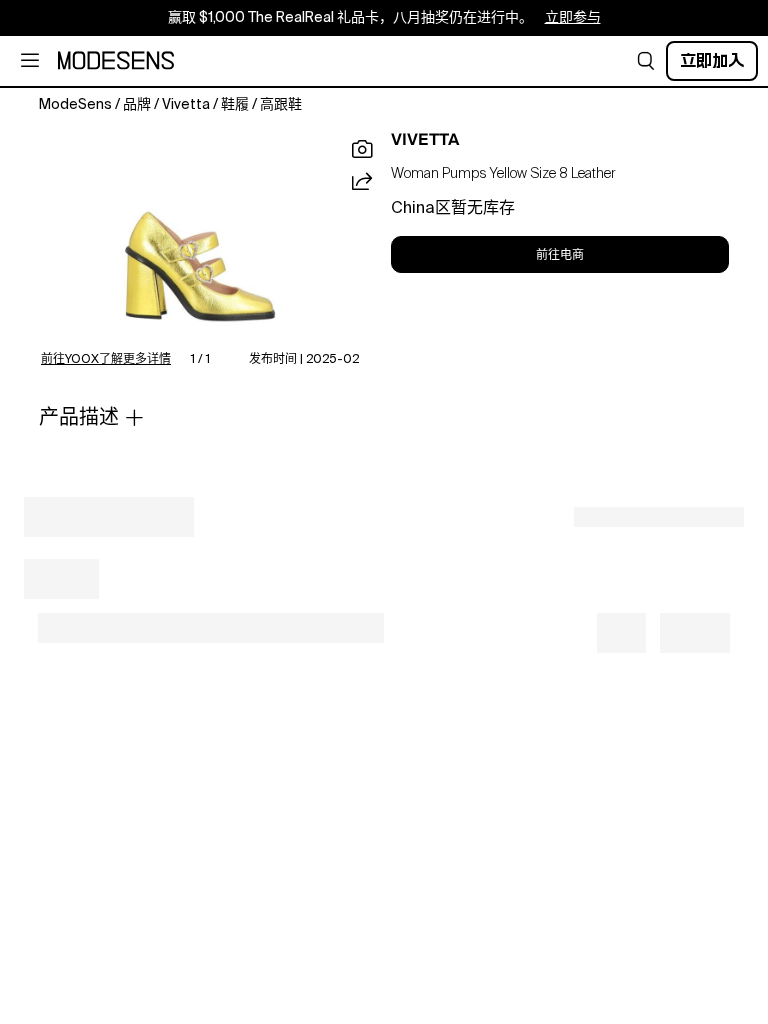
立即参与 (573, 18)
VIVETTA (425, 140)
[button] (646, 61)
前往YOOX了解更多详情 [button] (106, 360)
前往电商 (560, 255)
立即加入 (712, 60)
